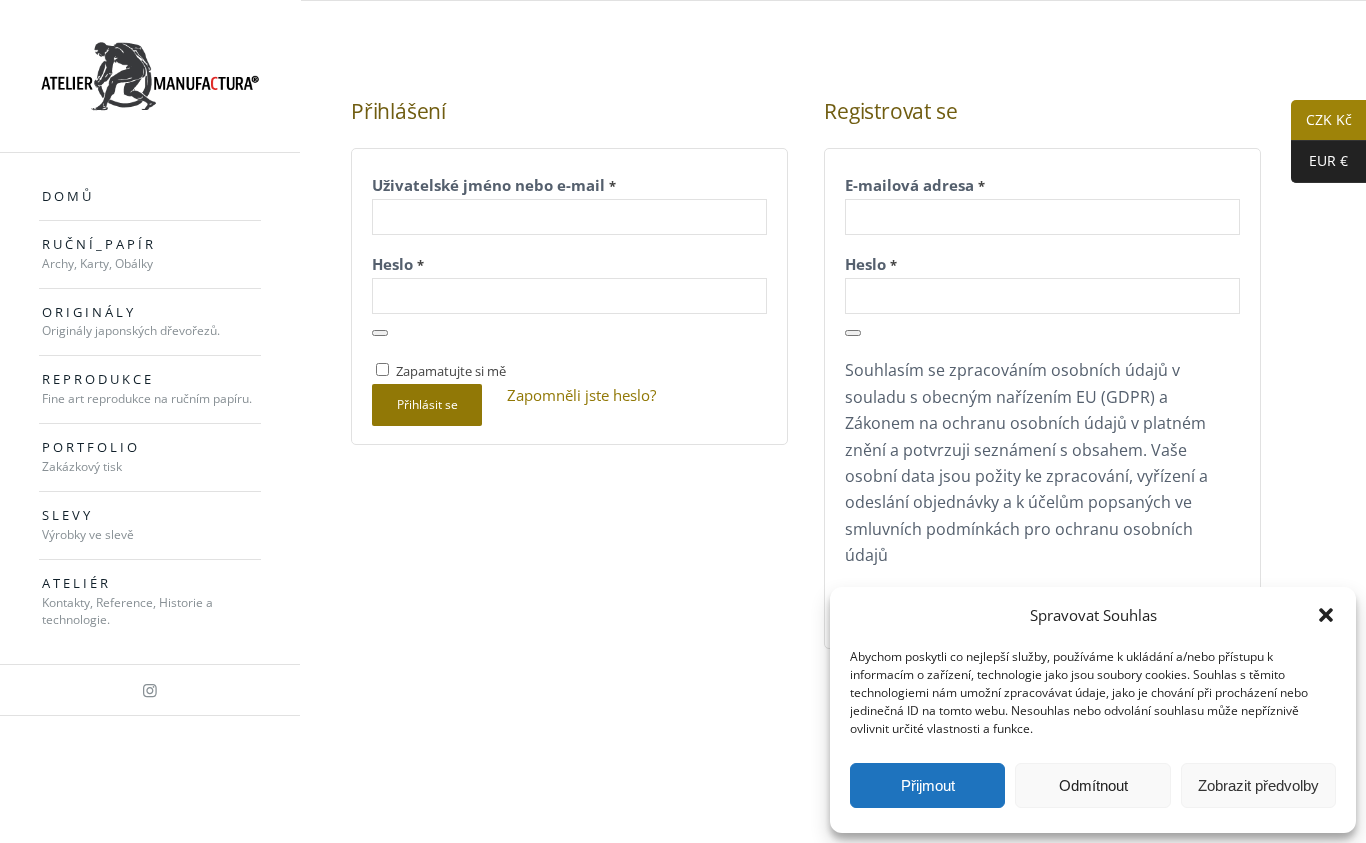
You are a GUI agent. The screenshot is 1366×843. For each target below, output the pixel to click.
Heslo (398, 264)
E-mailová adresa (915, 185)
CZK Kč (1321, 120)
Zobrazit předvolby (1258, 785)
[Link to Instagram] (150, 690)
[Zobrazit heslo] (380, 333)
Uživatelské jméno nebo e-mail (494, 185)
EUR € (1319, 161)
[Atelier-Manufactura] (150, 76)
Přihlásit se (427, 404)
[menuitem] (150, 197)
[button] (1326, 615)
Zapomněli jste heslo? (581, 395)
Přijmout (928, 785)
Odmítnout (1093, 785)
